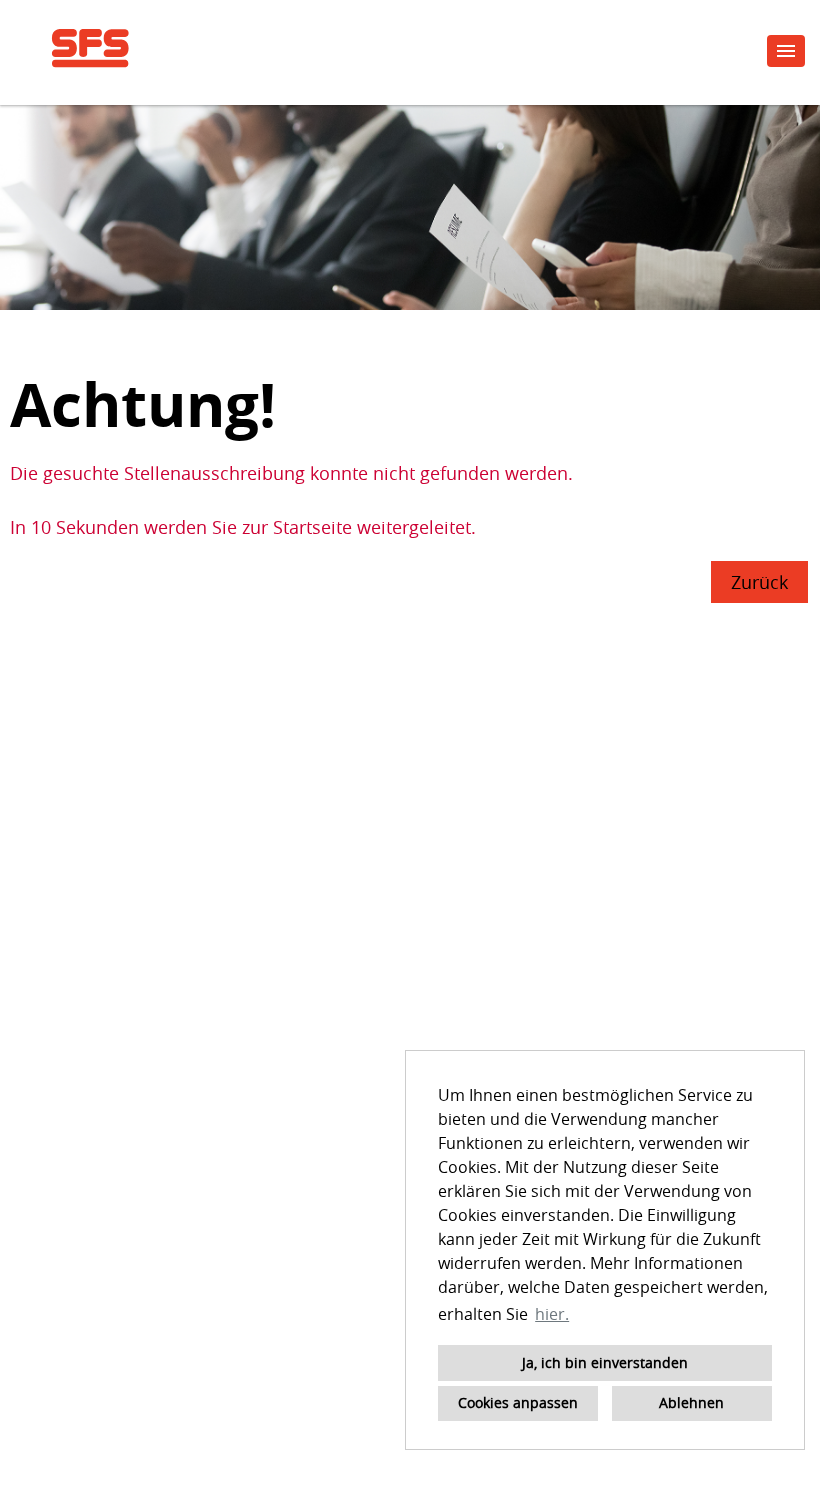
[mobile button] (786, 51)
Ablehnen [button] (691, 1402)
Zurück (759, 582)
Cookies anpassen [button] (518, 1402)
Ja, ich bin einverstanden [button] (605, 1362)
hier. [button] (552, 1314)
